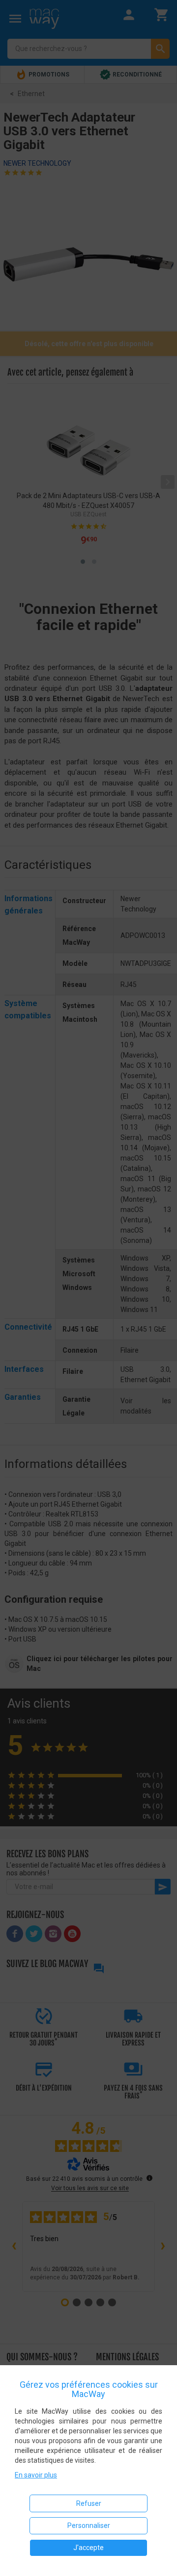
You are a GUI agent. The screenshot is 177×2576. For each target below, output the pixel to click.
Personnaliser (89, 2525)
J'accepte (88, 2548)
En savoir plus (36, 2475)
